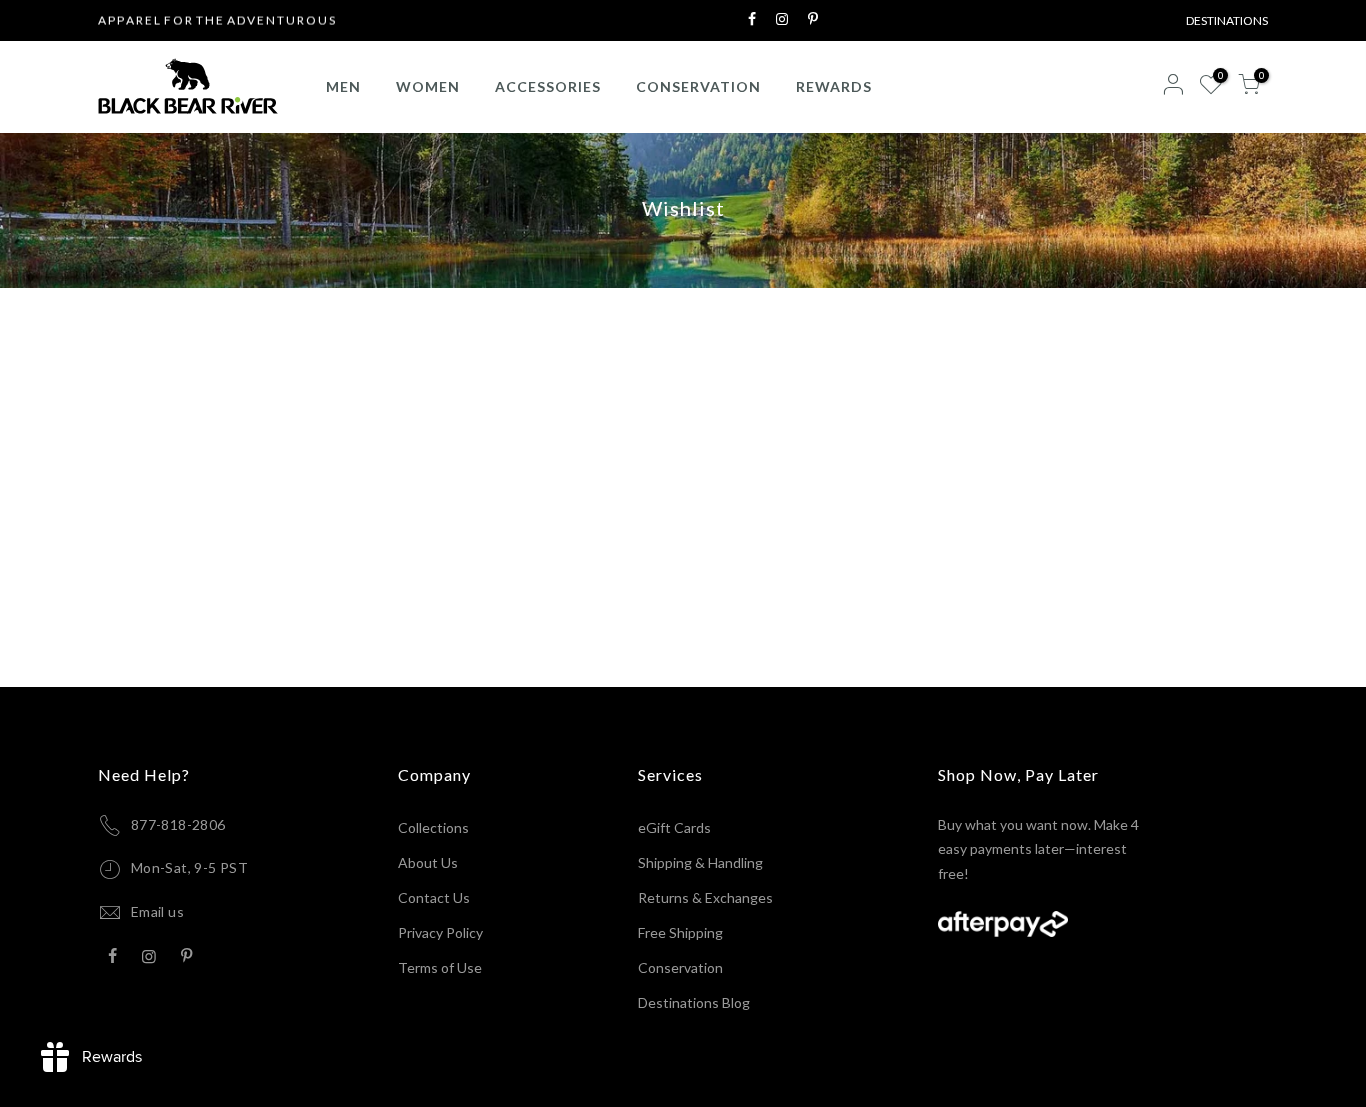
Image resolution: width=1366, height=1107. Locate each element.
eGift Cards (674, 827)
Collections (433, 827)
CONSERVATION (698, 86)
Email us (157, 911)
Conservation (680, 967)
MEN (343, 86)
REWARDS (834, 86)
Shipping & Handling (700, 862)
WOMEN (428, 86)
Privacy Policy (440, 932)
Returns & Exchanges (705, 897)
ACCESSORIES (548, 86)
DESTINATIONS (1227, 20)
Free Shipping (680, 932)
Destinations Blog (694, 1002)
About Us (428, 862)
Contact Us (434, 897)
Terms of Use (440, 967)
